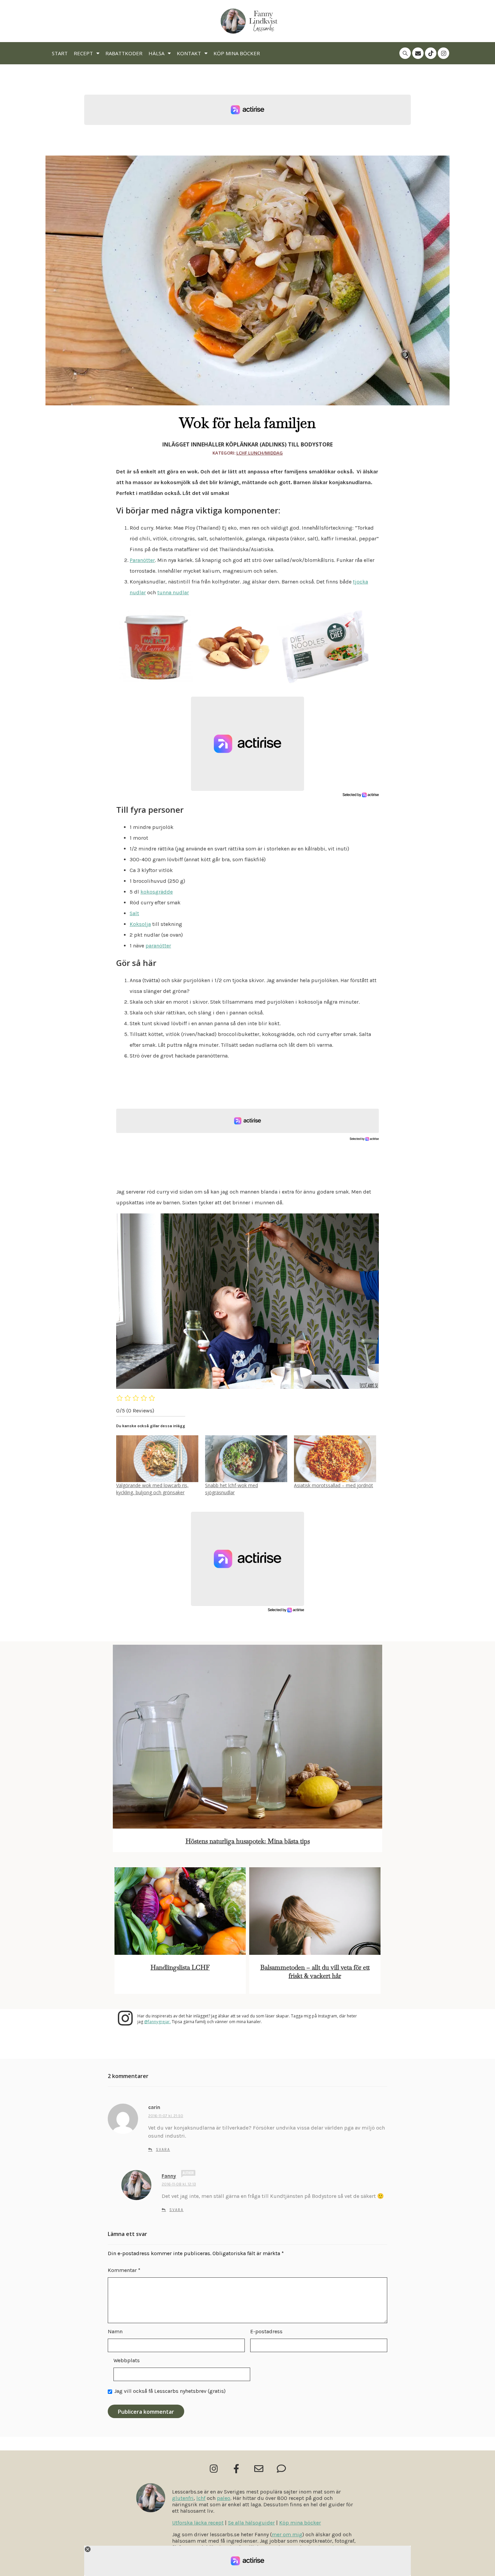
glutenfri (183, 2498)
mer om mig (287, 2534)
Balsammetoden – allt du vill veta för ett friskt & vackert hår (315, 1972)
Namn (115, 2331)
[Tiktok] (431, 53)
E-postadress (266, 2331)
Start (60, 53)
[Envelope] (418, 53)
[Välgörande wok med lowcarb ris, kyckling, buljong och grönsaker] (157, 1459)
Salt (134, 913)
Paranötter (142, 560)
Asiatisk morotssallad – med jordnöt (334, 1485)
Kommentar (124, 2270)
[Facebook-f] (236, 2468)
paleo (224, 2498)
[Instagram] (443, 53)
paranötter (158, 946)
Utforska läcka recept (198, 2523)
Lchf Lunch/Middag (260, 453)
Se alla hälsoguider (251, 2523)
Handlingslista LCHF (180, 1967)
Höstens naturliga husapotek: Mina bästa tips (248, 1841)
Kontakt (189, 53)
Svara (163, 2150)
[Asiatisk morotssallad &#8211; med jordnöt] (335, 1459)
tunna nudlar (173, 592)
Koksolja (140, 924)
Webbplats (127, 2360)
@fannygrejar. (157, 2022)
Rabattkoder (124, 53)
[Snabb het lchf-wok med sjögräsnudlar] (246, 1459)
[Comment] (281, 2468)
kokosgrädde (157, 892)
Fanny (169, 2176)
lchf (201, 2498)
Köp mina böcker (237, 53)
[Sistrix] (405, 53)
